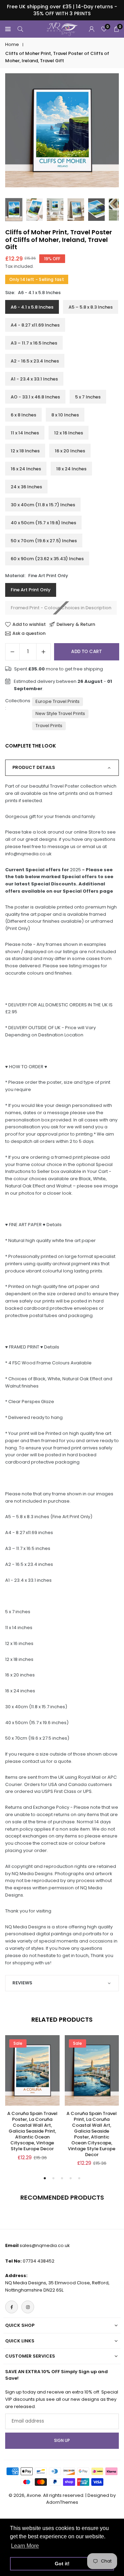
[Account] (92, 29)
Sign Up (62, 2441)
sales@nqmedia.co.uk (45, 2245)
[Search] (20, 29)
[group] (62, 130)
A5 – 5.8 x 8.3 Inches (91, 307)
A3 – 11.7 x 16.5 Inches (34, 343)
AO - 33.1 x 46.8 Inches (35, 397)
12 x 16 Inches (69, 433)
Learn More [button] (25, 2546)
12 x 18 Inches (25, 451)
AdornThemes (62, 2502)
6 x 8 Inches (23, 415)
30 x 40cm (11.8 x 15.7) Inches (43, 505)
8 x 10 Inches (65, 415)
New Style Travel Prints (60, 713)
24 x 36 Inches (26, 487)
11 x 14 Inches (25, 433)
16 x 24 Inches (26, 469)
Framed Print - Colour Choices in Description (61, 608)
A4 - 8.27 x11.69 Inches (35, 325)
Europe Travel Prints (58, 701)
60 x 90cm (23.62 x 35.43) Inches (47, 559)
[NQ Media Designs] (62, 29)
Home (12, 44)
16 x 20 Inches (70, 451)
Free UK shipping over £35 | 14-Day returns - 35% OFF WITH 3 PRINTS (62, 10)
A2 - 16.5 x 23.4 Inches (35, 361)
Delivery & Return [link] (76, 624)
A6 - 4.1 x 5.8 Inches (32, 307)
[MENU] (8, 29)
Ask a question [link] (29, 633)
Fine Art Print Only (31, 590)
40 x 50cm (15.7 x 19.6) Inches (43, 523)
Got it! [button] (62, 2564)
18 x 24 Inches (71, 469)
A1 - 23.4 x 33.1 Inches (34, 379)
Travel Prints (49, 726)
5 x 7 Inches (88, 397)
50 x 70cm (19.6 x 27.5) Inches (44, 541)
